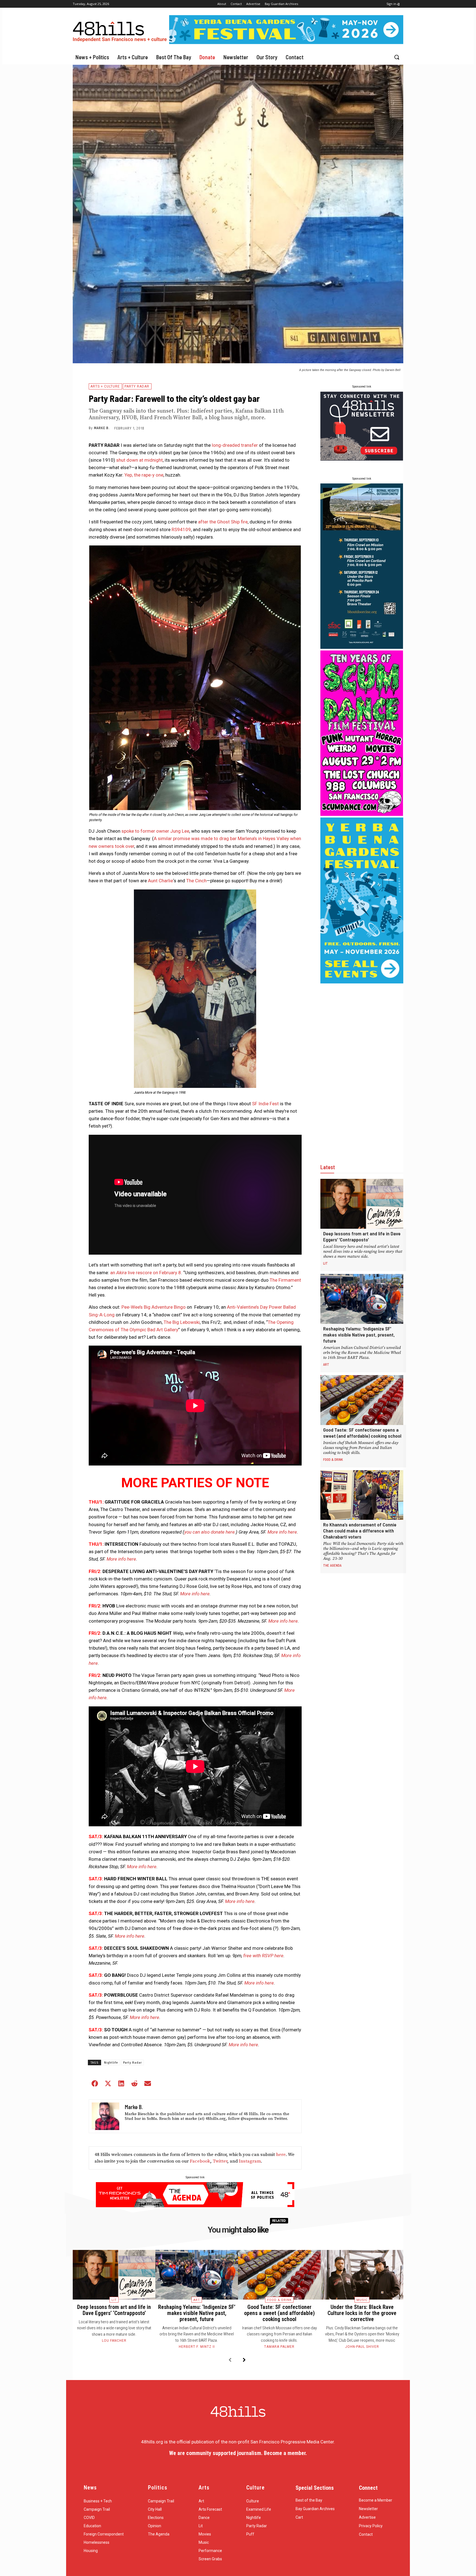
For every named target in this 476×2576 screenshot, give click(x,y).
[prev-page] (230, 2360)
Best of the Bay (309, 2500)
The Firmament (285, 1280)
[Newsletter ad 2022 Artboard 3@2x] (362, 459)
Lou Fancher (114, 2341)
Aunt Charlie (160, 881)
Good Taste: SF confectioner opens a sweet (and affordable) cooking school (362, 1433)
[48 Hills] (121, 30)
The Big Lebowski (182, 1322)
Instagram (250, 2161)
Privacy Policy (371, 2526)
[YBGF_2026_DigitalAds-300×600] (362, 982)
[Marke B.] (106, 2116)
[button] (397, 57)
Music (362, 2300)
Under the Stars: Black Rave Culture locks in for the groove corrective (362, 2313)
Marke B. (102, 428)
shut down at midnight (140, 460)
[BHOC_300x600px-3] (362, 647)
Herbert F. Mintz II (197, 2347)
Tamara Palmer (279, 2347)
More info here (282, 1532)
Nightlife (111, 2063)
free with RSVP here (263, 1956)
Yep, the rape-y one (144, 475)
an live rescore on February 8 (146, 1273)
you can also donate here (209, 1532)
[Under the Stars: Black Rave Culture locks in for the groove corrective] (362, 2275)
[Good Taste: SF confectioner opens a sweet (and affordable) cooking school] (362, 1400)
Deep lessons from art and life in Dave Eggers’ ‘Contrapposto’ (362, 1236)
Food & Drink (333, 1459)
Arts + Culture (105, 386)
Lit (325, 1263)
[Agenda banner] (195, 2206)
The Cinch (196, 881)
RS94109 (181, 529)
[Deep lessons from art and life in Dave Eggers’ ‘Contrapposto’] (362, 1204)
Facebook (200, 2161)
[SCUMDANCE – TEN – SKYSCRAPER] (362, 814)
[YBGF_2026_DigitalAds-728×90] (286, 42)
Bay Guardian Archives (315, 2509)
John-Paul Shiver (362, 2347)
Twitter (220, 2161)
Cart (299, 2517)
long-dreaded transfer (235, 445)
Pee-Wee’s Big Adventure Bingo (154, 1307)
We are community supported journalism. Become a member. (238, 2453)
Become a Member (376, 2500)
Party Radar (137, 386)
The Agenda (332, 1565)
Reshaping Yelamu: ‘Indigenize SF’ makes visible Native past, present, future (359, 1335)
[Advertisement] (362, 1068)
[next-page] (244, 2360)
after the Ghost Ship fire (223, 522)
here (281, 2155)
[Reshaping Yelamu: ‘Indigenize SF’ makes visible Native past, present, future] (362, 1299)
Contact (366, 2534)
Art (326, 1364)
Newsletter (368, 2509)
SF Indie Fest (265, 1104)
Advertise (367, 2517)
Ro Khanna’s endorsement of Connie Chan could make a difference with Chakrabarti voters (360, 1531)
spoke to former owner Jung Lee (155, 831)
